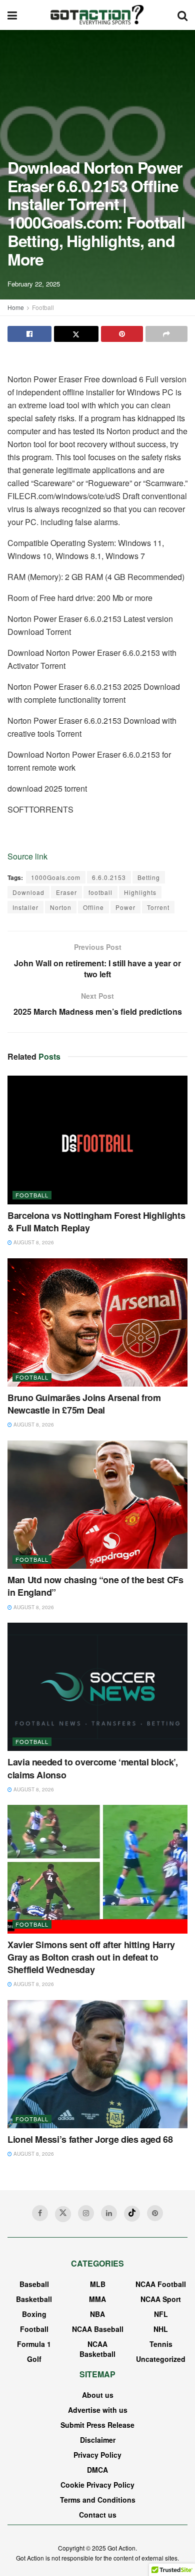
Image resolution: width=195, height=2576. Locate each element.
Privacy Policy (97, 2455)
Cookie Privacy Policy (97, 2485)
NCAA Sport (161, 2299)
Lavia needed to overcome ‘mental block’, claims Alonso (93, 1768)
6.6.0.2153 (109, 877)
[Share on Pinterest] (122, 334)
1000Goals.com (56, 877)
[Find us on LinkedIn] (109, 2213)
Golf (34, 2359)
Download (28, 892)
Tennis (161, 2344)
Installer (25, 907)
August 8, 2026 (33, 1242)
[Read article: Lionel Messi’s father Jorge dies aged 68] (97, 2064)
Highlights (140, 892)
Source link (27, 856)
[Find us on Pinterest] (155, 2213)
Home (16, 307)
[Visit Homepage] (97, 15)
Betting (149, 877)
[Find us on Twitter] (63, 2214)
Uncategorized (161, 2359)
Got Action (121, 2548)
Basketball (34, 2299)
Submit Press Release (97, 2425)
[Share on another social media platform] (166, 334)
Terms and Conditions (98, 2500)
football (100, 892)
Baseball (34, 2284)
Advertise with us (98, 2410)
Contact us (98, 2515)
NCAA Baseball (98, 2329)
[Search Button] (182, 15)
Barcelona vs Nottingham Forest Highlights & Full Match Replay (96, 1222)
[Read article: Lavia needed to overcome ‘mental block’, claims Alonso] (97, 1687)
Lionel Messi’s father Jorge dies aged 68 (90, 2139)
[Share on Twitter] (76, 334)
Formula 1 (34, 2344)
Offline (93, 907)
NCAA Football (161, 2284)
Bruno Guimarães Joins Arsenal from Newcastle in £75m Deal (84, 1404)
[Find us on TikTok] (132, 2214)
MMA (97, 2299)
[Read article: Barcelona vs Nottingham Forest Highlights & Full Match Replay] (97, 1140)
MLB (98, 2284)
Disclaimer (98, 2440)
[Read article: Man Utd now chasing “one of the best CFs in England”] (97, 1505)
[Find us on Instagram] (86, 2213)
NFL (161, 2314)
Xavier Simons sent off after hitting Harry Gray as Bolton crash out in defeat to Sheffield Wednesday (91, 1957)
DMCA (97, 2470)
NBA (97, 2314)
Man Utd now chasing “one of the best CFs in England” (95, 1586)
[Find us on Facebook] (40, 2213)
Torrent (158, 907)
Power (125, 907)
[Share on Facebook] (29, 334)
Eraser (66, 892)
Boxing (34, 2314)
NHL (161, 2329)
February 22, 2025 (34, 284)
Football (43, 307)
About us (98, 2395)
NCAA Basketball (97, 2349)
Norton (61, 907)
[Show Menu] (12, 15)
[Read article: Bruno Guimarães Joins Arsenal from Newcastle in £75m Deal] (97, 1322)
